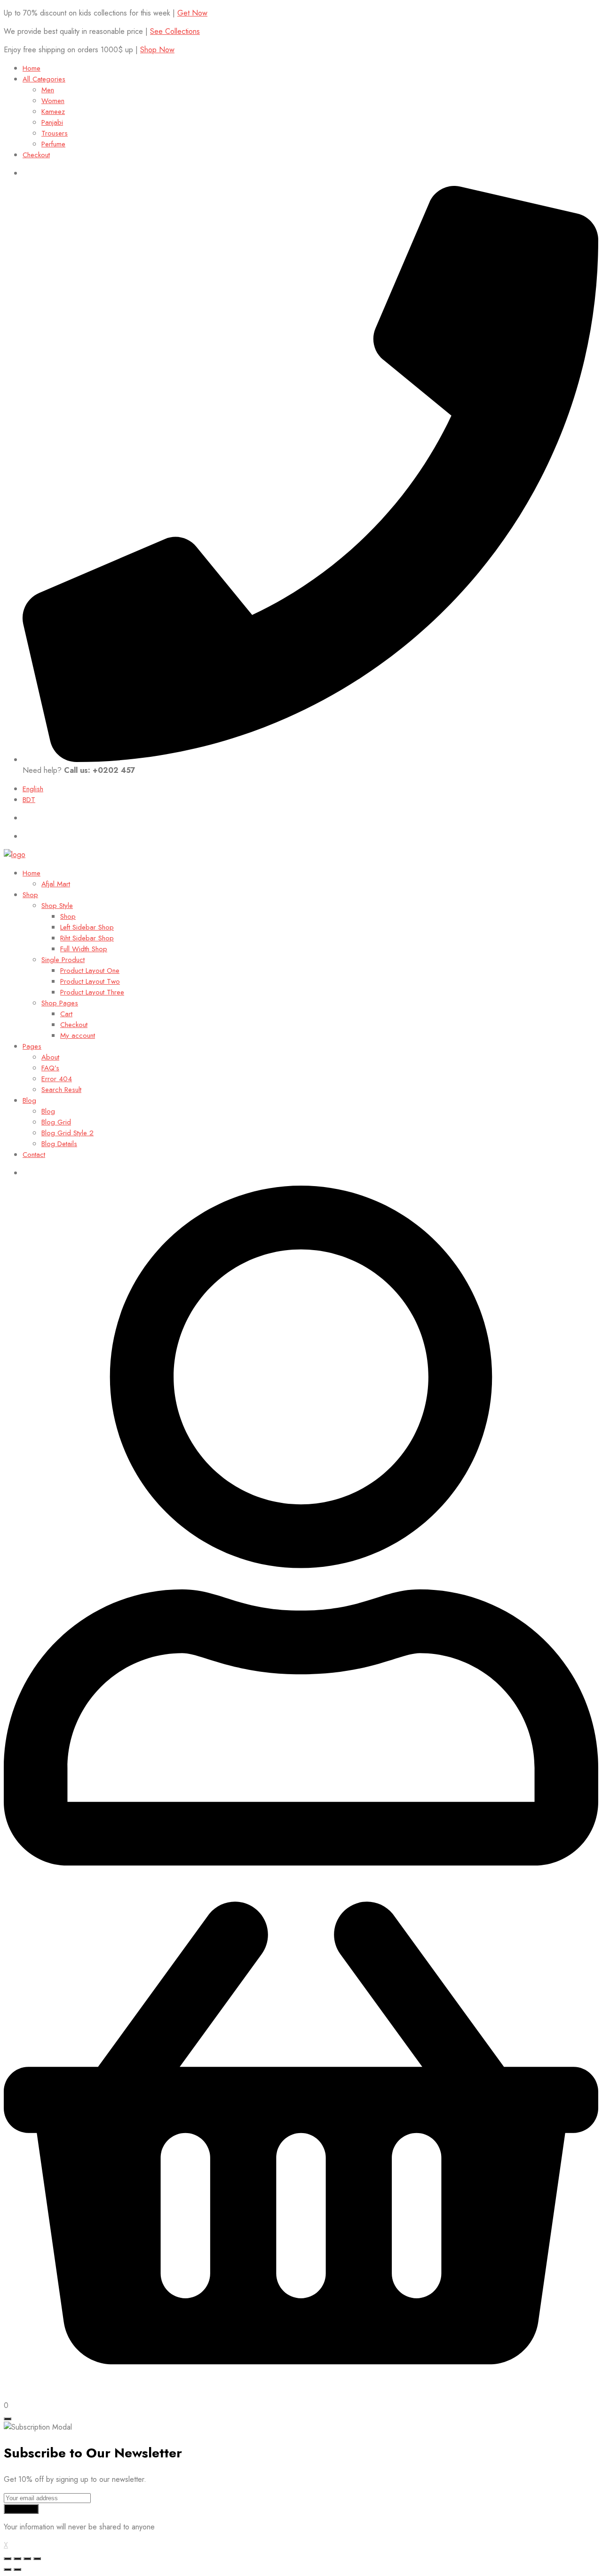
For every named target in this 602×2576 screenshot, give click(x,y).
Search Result (61, 1090)
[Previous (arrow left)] (8, 2569)
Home (32, 68)
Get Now (192, 13)
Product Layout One (90, 971)
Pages (32, 1046)
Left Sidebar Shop (87, 927)
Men (48, 90)
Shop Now (157, 50)
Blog (29, 1100)
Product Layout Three (92, 992)
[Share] (17, 2559)
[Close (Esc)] (8, 2559)
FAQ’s (50, 1068)
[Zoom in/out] (37, 2559)
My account (78, 1035)
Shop (30, 895)
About (50, 1057)
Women (53, 101)
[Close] (8, 2419)
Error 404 (57, 1079)
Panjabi (52, 122)
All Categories (44, 79)
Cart (66, 1014)
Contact (34, 1155)
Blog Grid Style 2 (67, 1133)
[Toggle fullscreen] (27, 2559)
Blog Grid (56, 1122)
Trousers (55, 133)
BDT (29, 800)
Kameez (53, 112)
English (33, 789)
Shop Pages (60, 1003)
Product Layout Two (90, 981)
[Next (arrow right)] (17, 2569)
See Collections (175, 31)
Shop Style (57, 906)
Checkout (36, 155)
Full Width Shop (84, 949)
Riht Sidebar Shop (87, 938)
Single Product (63, 960)
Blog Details (59, 1144)
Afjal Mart (56, 884)
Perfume (53, 144)
